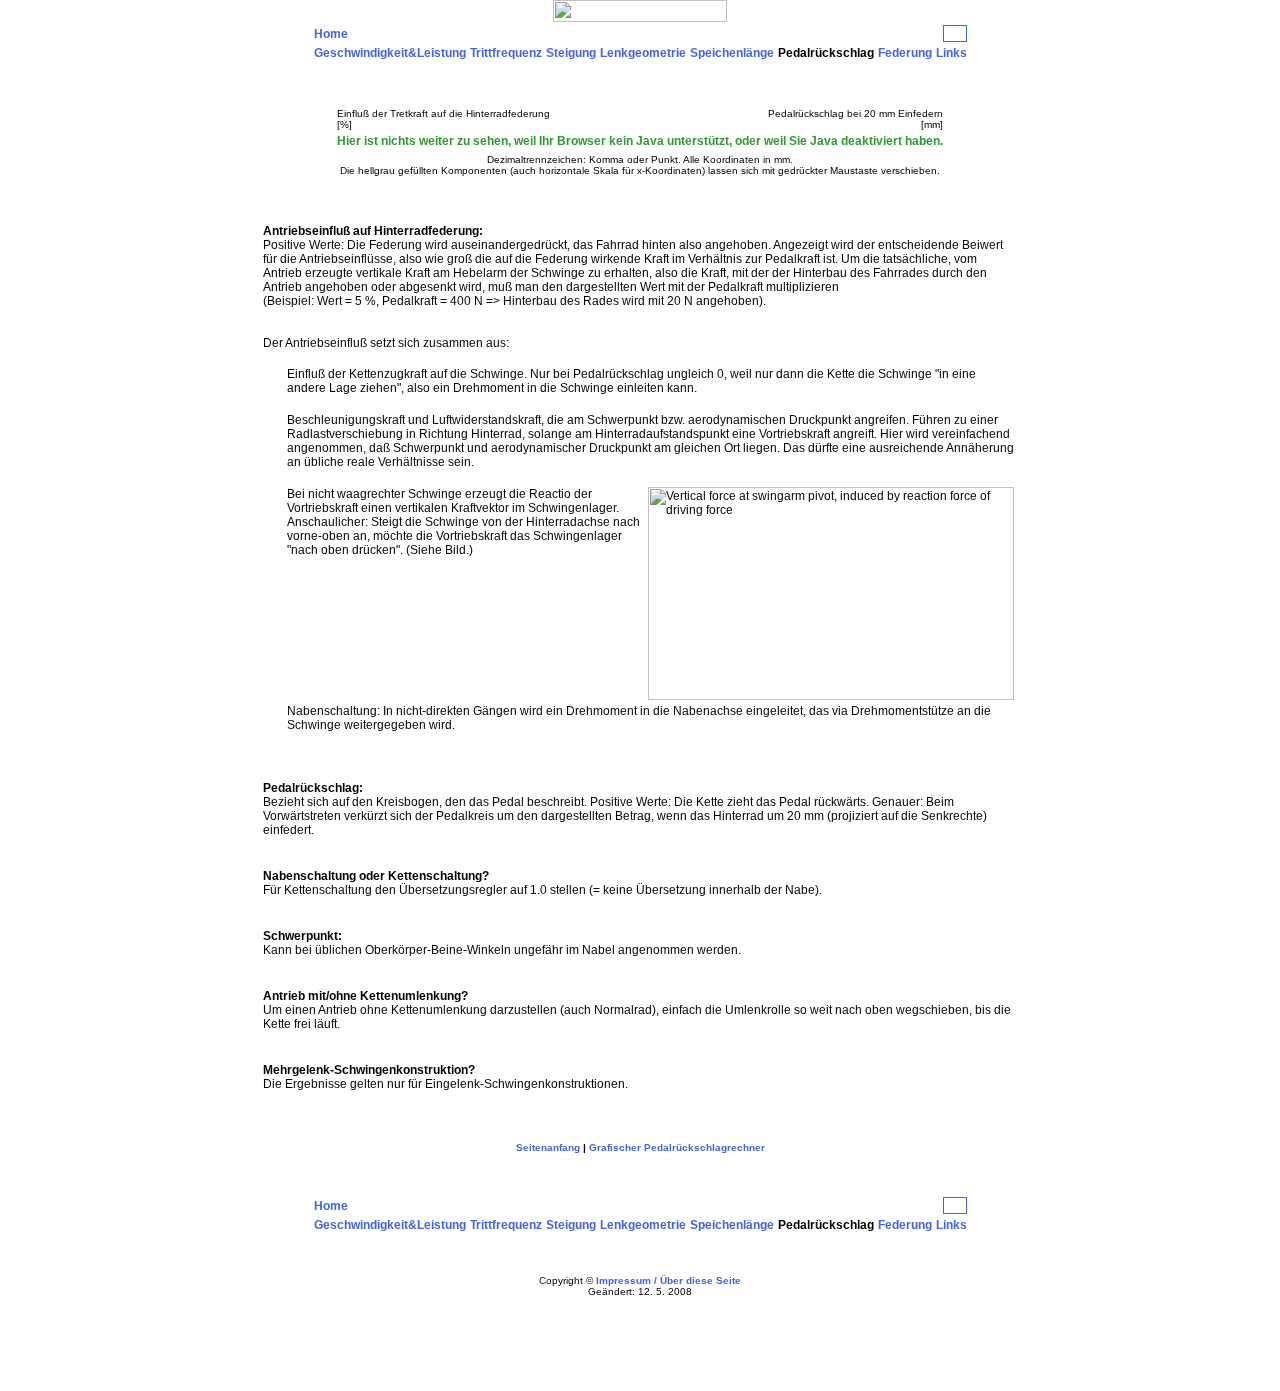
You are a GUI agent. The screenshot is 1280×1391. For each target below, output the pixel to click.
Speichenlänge (732, 53)
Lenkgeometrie (643, 53)
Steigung (571, 53)
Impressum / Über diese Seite (668, 1280)
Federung (905, 53)
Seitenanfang (548, 1147)
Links (951, 53)
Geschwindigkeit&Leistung (390, 53)
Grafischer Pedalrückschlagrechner (677, 1147)
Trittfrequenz (506, 53)
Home (331, 34)
